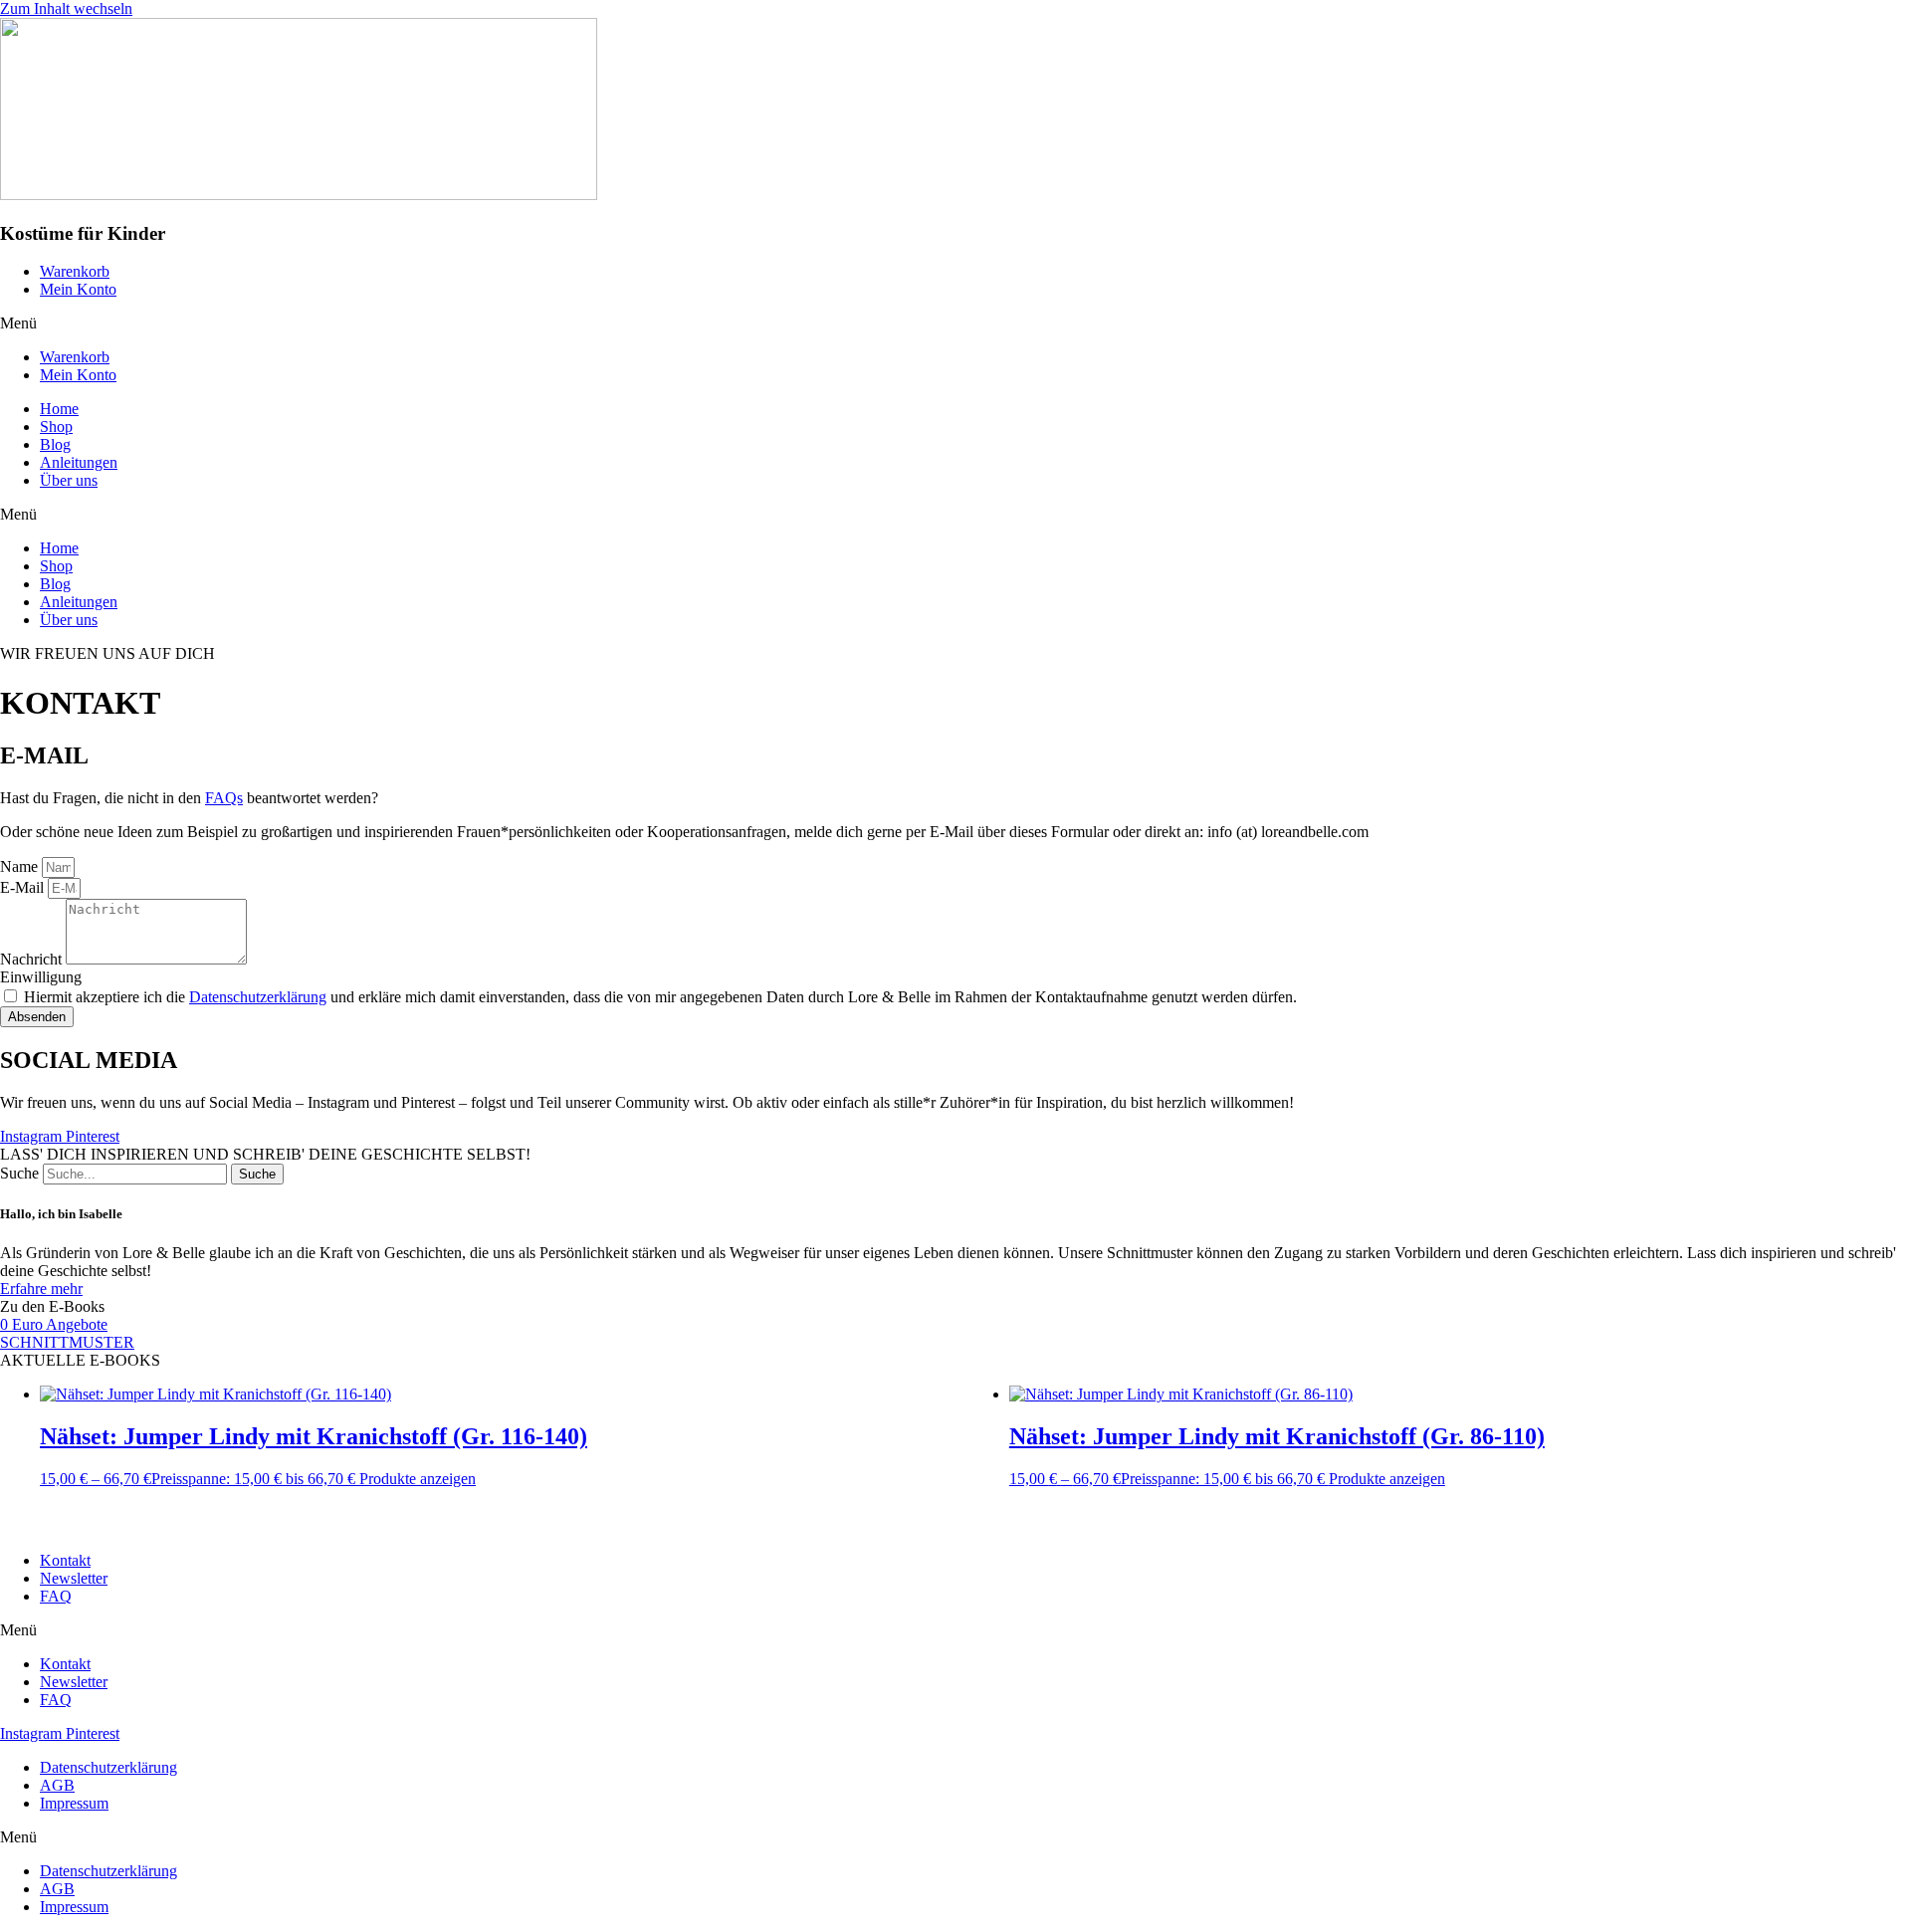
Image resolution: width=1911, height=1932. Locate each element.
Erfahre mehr (41, 1288)
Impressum (74, 1803)
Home (59, 409)
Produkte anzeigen (418, 1479)
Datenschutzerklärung (258, 997)
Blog (55, 444)
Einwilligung (41, 977)
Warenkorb (75, 271)
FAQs (224, 798)
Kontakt (65, 1560)
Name (21, 866)
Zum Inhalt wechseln (66, 8)
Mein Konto (78, 289)
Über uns (69, 480)
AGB (57, 1785)
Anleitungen (79, 462)
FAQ (56, 1596)
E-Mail (24, 887)
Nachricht (33, 959)
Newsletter (74, 1578)
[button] (955, 323)
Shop (56, 427)
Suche (19, 1173)
